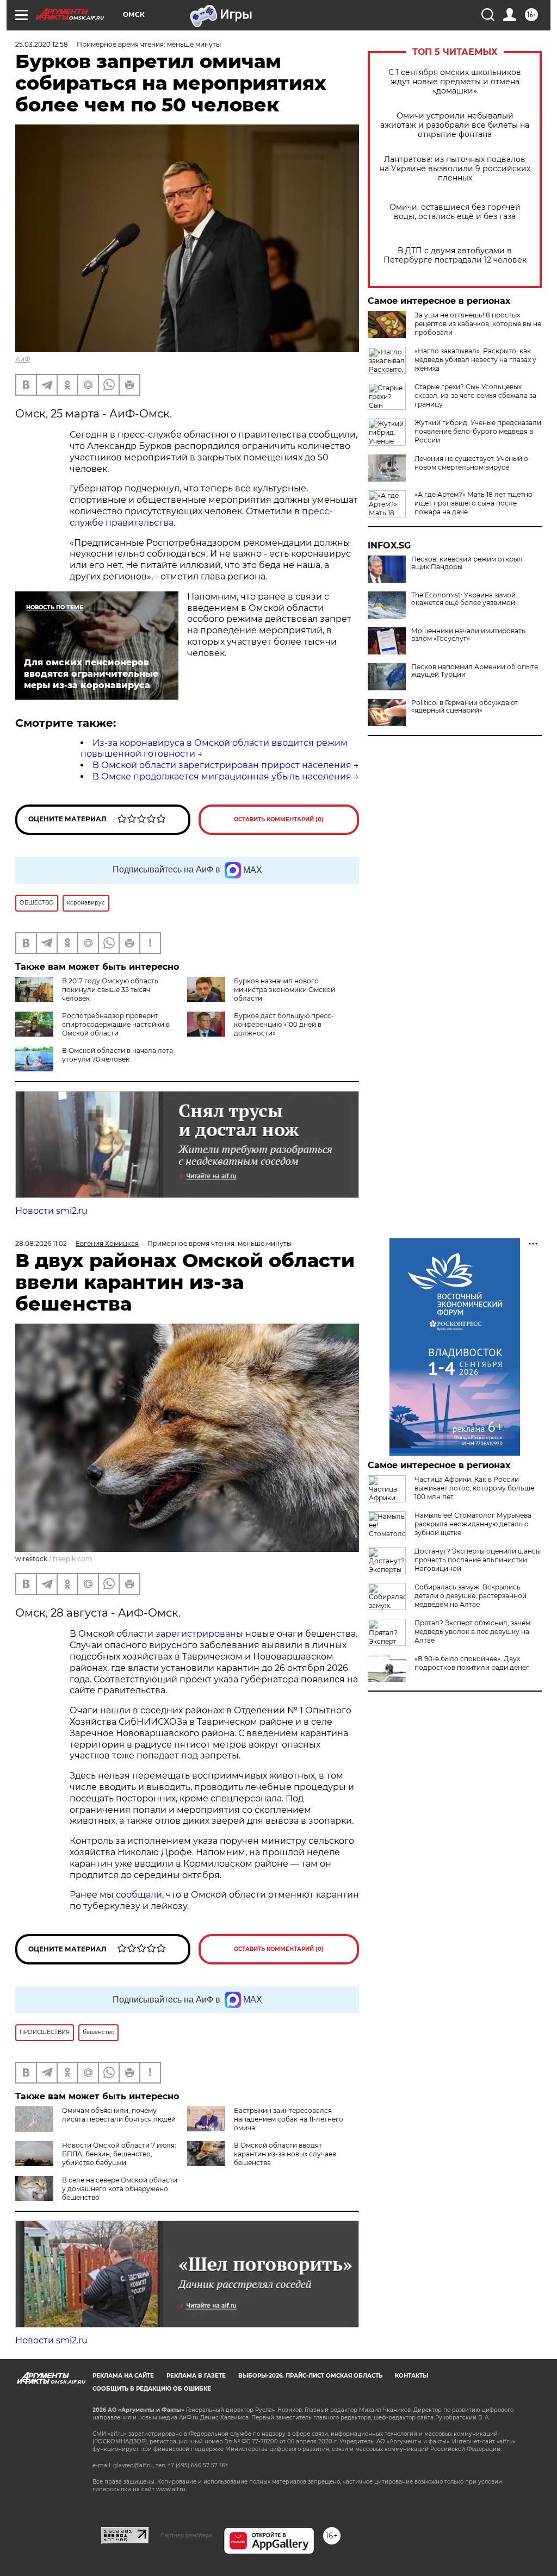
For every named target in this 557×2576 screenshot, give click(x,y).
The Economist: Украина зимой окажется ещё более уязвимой (463, 599)
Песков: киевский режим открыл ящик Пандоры (467, 563)
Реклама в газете (196, 2376)
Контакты (411, 2376)
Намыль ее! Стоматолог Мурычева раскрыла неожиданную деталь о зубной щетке (473, 1524)
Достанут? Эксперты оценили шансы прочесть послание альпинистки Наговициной (478, 1560)
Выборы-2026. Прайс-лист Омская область (310, 2376)
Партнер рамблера (186, 2535)
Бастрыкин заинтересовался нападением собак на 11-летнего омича (289, 2119)
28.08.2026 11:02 (41, 1243)
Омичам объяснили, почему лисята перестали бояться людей (119, 2115)
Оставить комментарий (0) (279, 819)
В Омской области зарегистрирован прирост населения (222, 765)
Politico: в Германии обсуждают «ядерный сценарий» (465, 707)
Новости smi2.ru (51, 1211)
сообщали (139, 1895)
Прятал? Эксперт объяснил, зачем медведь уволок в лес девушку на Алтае (472, 1632)
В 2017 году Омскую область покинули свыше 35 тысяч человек (110, 990)
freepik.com (73, 1559)
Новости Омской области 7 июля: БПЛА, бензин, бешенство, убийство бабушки (119, 2154)
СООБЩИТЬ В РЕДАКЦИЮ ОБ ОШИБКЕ (152, 2389)
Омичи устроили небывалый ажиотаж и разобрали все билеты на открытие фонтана (455, 125)
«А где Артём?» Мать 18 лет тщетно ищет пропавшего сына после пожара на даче (474, 503)
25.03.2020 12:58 (42, 44)
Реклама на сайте (123, 2376)
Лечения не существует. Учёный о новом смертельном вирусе (471, 463)
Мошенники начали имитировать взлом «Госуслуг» (468, 635)
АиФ (23, 359)
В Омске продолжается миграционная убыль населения (222, 776)
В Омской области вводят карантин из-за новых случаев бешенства (285, 2154)
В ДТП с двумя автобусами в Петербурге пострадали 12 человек (455, 255)
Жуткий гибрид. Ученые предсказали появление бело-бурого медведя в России (478, 431)
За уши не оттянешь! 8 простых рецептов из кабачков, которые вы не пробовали (478, 324)
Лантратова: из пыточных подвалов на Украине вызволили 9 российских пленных (455, 169)
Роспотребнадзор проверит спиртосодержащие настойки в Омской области (116, 1024)
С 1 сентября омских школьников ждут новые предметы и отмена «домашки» (455, 82)
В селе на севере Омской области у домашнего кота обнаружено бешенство (120, 2189)
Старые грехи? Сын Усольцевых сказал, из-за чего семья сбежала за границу (475, 395)
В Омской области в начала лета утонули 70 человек (117, 1055)
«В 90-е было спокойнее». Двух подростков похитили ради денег (472, 1663)
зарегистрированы (200, 1634)
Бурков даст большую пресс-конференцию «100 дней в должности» (284, 1024)
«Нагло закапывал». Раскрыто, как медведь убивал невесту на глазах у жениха (475, 360)
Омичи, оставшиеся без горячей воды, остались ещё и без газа (455, 212)
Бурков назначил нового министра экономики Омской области (284, 990)
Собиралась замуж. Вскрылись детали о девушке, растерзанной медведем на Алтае (471, 1596)
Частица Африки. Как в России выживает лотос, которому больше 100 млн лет (474, 1488)
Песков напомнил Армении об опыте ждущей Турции (475, 671)
